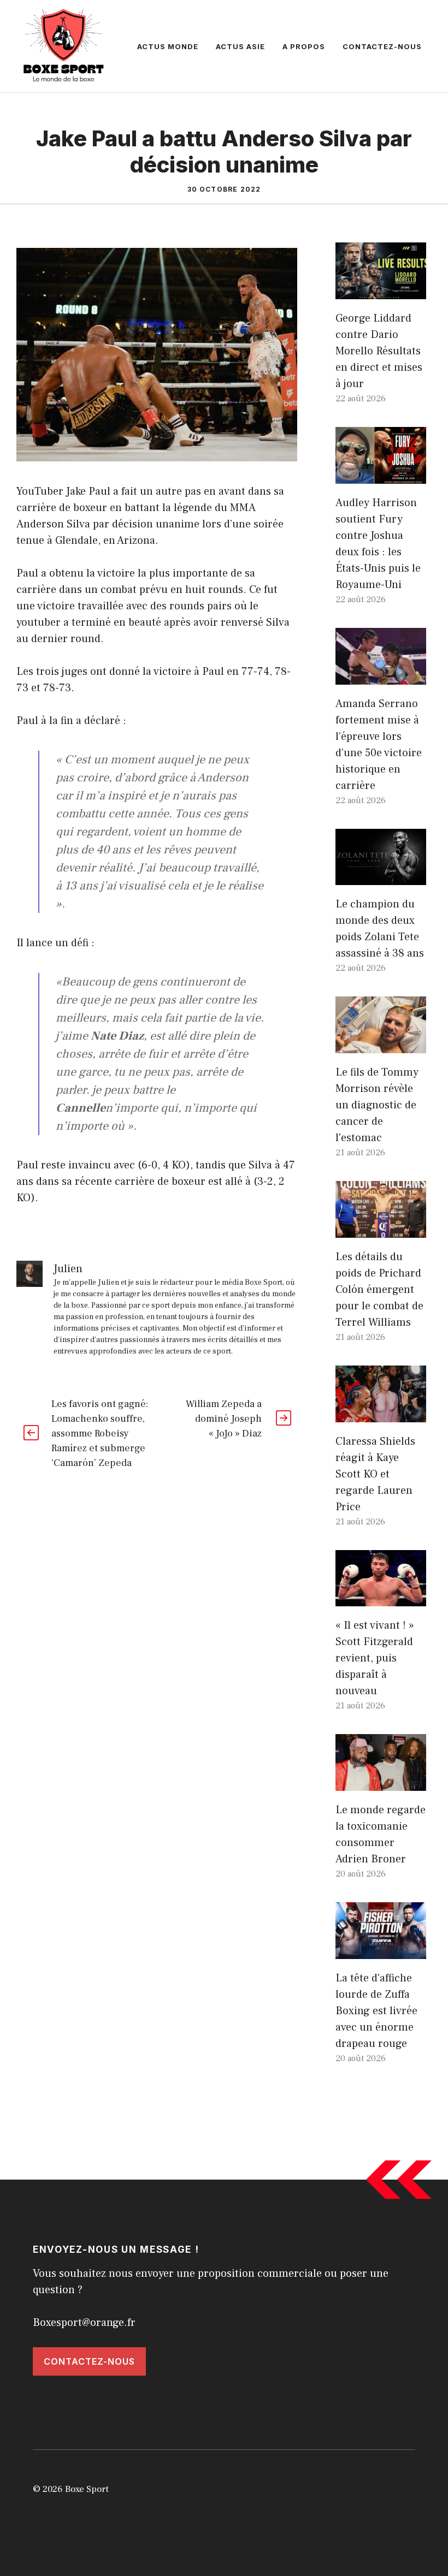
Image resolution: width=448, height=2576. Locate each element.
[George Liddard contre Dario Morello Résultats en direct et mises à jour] (381, 291)
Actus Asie (240, 46)
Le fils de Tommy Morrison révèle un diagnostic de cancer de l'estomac (377, 1105)
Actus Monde (168, 46)
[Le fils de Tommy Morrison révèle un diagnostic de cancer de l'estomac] (381, 1045)
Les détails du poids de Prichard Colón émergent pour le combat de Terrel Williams (379, 1290)
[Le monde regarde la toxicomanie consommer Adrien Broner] (381, 1783)
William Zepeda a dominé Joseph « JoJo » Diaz (224, 1419)
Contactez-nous (382, 46)
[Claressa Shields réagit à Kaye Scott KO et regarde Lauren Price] (381, 1414)
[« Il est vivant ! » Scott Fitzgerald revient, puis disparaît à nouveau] (381, 1598)
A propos (304, 46)
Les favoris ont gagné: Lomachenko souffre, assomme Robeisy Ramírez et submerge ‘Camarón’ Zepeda (100, 1434)
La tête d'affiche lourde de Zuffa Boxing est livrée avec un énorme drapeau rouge (376, 2011)
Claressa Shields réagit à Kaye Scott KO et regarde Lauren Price (375, 1474)
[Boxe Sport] (64, 45)
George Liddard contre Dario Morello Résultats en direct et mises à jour (379, 351)
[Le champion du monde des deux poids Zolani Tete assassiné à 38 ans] (381, 877)
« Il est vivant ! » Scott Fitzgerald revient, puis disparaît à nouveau (375, 1658)
